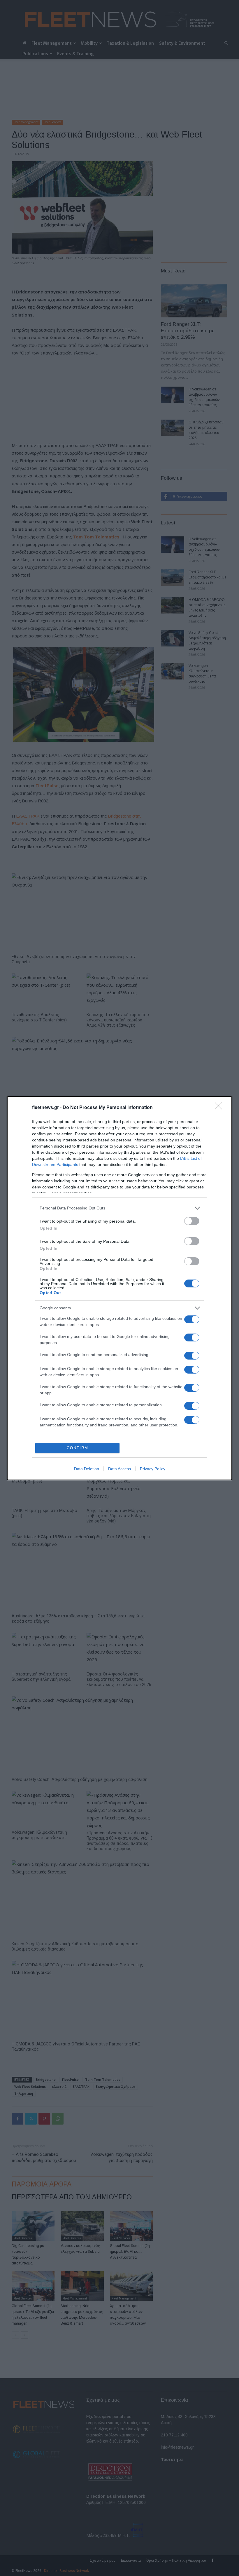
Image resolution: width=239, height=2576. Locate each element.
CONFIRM (78, 1448)
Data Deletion (87, 1469)
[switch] (192, 1221)
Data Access (119, 1469)
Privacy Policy (153, 1469)
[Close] (220, 1108)
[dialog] (119, 1288)
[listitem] (119, 1208)
